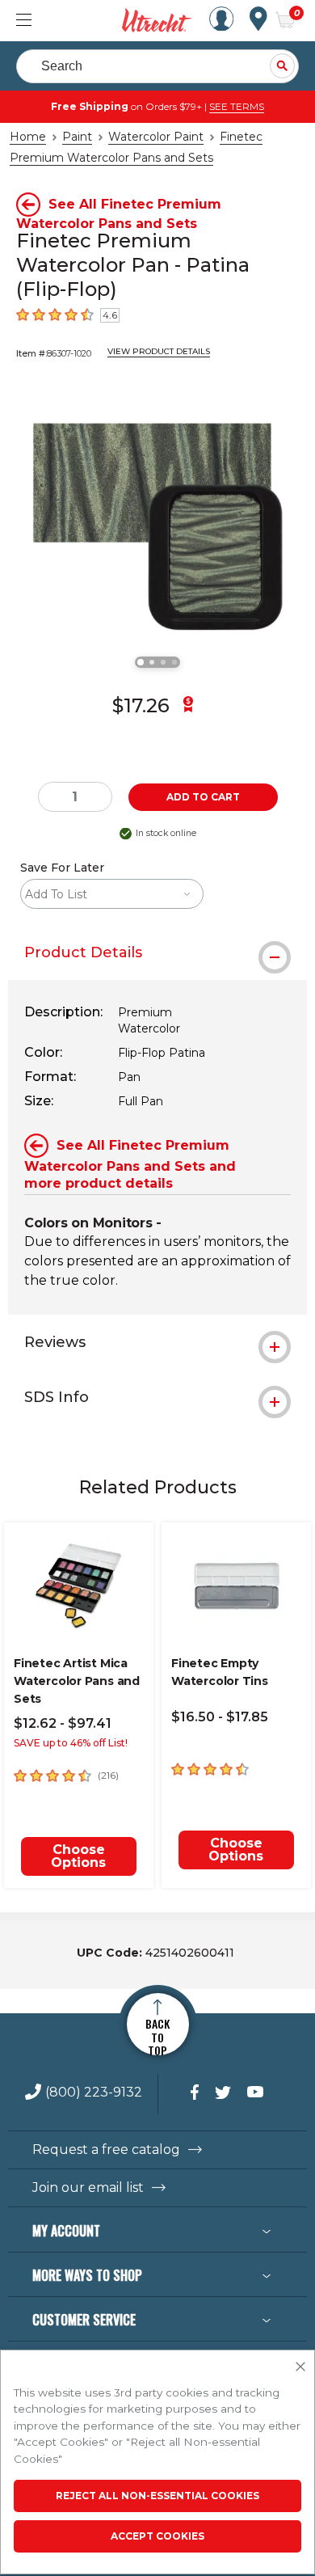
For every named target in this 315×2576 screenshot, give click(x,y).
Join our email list (88, 2188)
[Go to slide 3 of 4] (163, 662)
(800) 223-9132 (94, 2093)
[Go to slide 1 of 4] (141, 662)
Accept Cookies (157, 2536)
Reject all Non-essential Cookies (157, 2496)
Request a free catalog (106, 2150)
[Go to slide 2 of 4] (152, 662)
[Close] (300, 2367)
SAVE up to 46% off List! (71, 1743)
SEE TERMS (237, 106)
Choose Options (78, 1856)
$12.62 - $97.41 (63, 1723)
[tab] (157, 952)
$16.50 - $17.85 (220, 1717)
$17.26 (141, 705)
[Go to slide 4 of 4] (174, 662)
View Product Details (159, 351)
